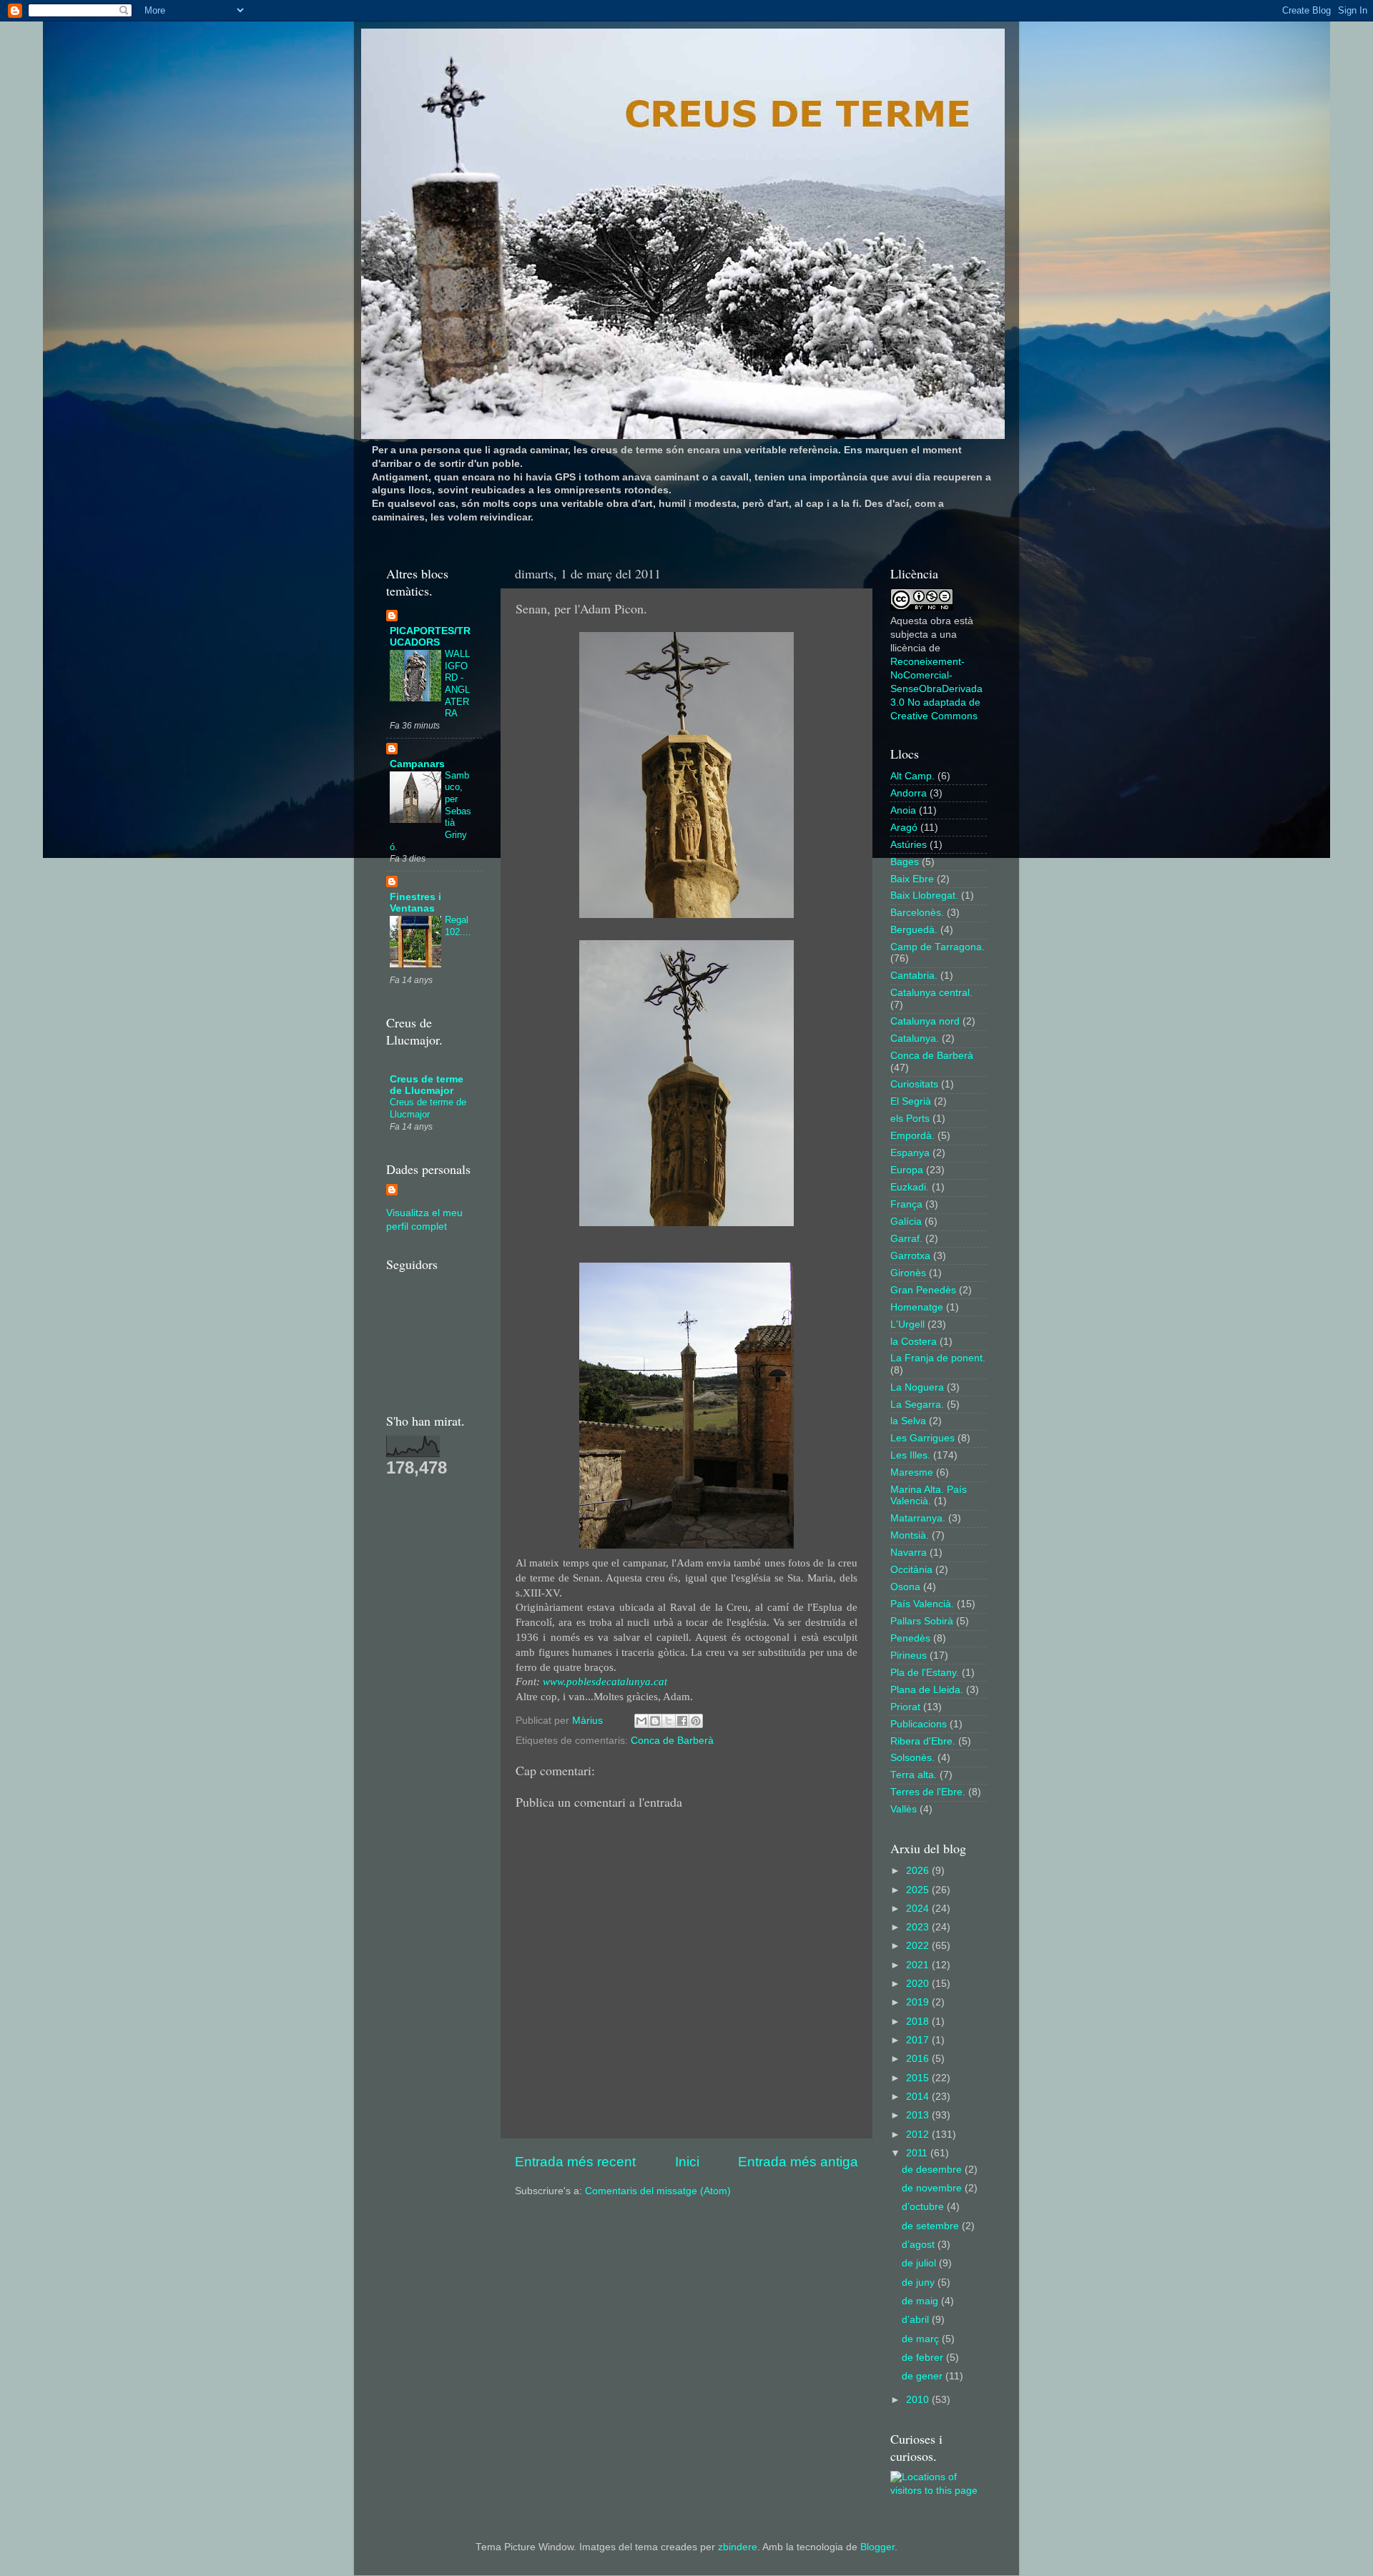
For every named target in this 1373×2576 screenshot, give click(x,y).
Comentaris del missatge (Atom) (658, 2191)
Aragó (904, 828)
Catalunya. (915, 1038)
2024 (919, 1909)
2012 (919, 2135)
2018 (919, 2022)
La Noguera (917, 1387)
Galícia (906, 1222)
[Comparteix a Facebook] (682, 1721)
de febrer (924, 2358)
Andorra (909, 793)
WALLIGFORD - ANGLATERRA (457, 684)
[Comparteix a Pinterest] (696, 1721)
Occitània (911, 1570)
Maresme (912, 1472)
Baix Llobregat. (924, 895)
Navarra (909, 1553)
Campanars (417, 764)
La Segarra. (917, 1405)
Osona (905, 1587)
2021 (919, 1965)
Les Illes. (910, 1455)
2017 (919, 2040)
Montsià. (910, 1535)
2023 (919, 1927)
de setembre (932, 2226)
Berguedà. (914, 930)
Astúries (909, 845)
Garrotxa (910, 1256)
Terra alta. (914, 1775)
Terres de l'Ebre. (928, 1792)
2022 (919, 1946)
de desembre (933, 2170)
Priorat (905, 1707)
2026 (919, 1871)
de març (922, 2339)
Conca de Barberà (672, 1741)
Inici (687, 2162)
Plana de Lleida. (927, 1690)
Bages (905, 862)
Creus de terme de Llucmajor (427, 1085)
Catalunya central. (931, 993)
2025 (919, 1890)
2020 (919, 1984)
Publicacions (919, 1724)
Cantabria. (914, 976)
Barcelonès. (917, 913)
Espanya (910, 1153)
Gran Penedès (923, 1290)
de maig (921, 2301)
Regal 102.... (458, 926)
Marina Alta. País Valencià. (929, 1495)
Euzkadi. (910, 1187)
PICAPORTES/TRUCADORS (430, 637)
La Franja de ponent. (938, 1358)
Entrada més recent (575, 2162)
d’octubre (924, 2207)
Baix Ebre (912, 879)
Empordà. (912, 1136)
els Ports (910, 1119)
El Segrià (911, 1101)
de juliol (920, 2263)
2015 (919, 2078)
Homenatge (917, 1307)
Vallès (904, 1809)
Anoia (903, 810)
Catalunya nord (925, 1021)
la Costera (914, 1342)
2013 (919, 2115)
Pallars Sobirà (922, 1621)
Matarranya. (918, 1518)
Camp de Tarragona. (938, 947)
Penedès (910, 1638)
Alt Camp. (912, 776)
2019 (919, 2002)
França (906, 1204)
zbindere (738, 2547)
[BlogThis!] (655, 1721)
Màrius (589, 1721)
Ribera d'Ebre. (923, 1741)
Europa (907, 1170)
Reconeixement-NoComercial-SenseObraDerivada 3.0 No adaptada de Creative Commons (936, 689)
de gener (924, 2376)
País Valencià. (922, 1604)
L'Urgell (907, 1324)
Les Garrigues (922, 1438)
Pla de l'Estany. (925, 1673)
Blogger (877, 2547)
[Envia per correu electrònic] (641, 1721)
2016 (919, 2059)
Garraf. (906, 1239)
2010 (919, 2400)
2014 (919, 2097)
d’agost (920, 2245)
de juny (920, 2283)
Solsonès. (912, 1758)
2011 (918, 2153)
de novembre (933, 2188)
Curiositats (914, 1084)
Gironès (908, 1273)
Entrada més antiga (798, 2162)
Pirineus (909, 1655)
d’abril (917, 2320)
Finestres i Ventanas (415, 903)
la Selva (908, 1421)
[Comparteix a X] (669, 1721)
